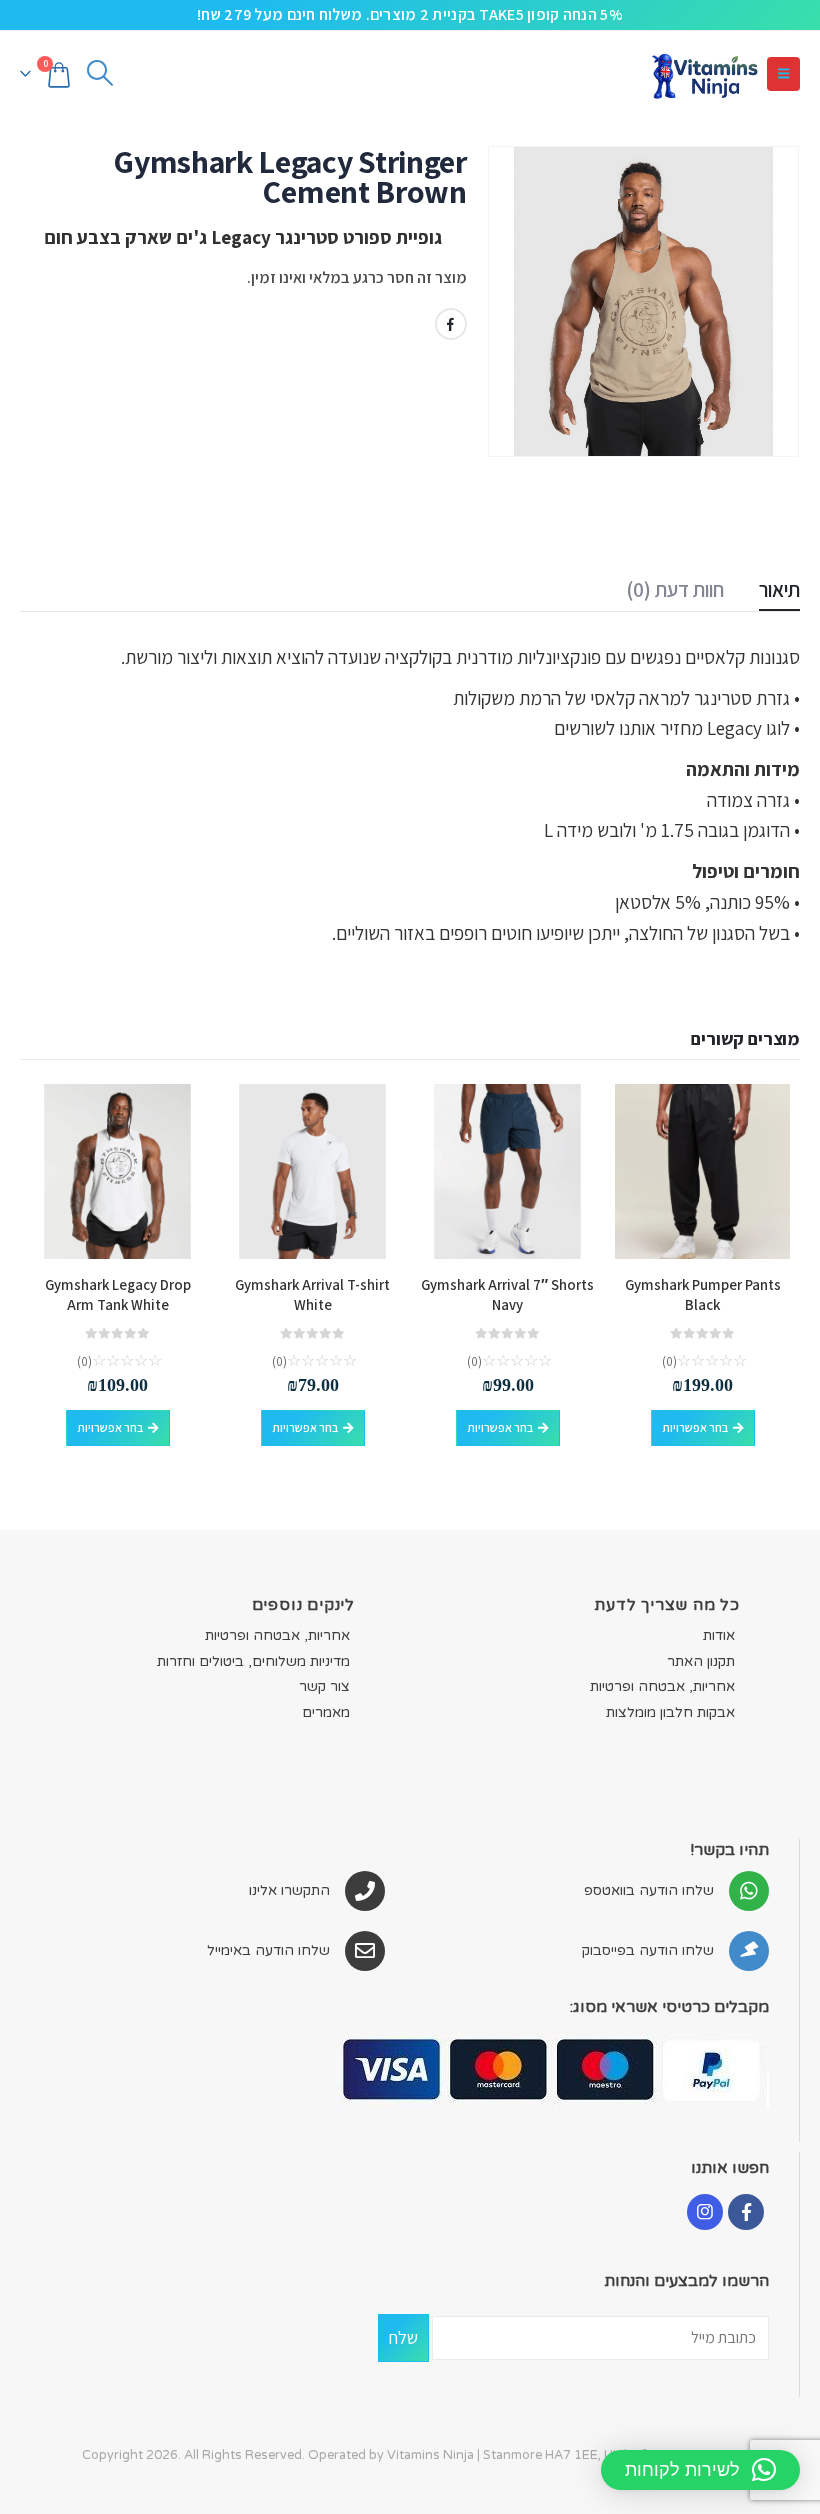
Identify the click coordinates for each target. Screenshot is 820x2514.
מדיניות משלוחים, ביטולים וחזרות (253, 1661)
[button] (783, 74)
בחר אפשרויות (695, 1427)
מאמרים (326, 1712)
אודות (719, 1635)
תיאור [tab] (779, 589)
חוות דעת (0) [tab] (675, 589)
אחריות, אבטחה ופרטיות (662, 1686)
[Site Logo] (704, 73)
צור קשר (324, 1686)
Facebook (451, 324)
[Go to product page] (702, 1171)
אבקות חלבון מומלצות (670, 1712)
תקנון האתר (701, 1661)
